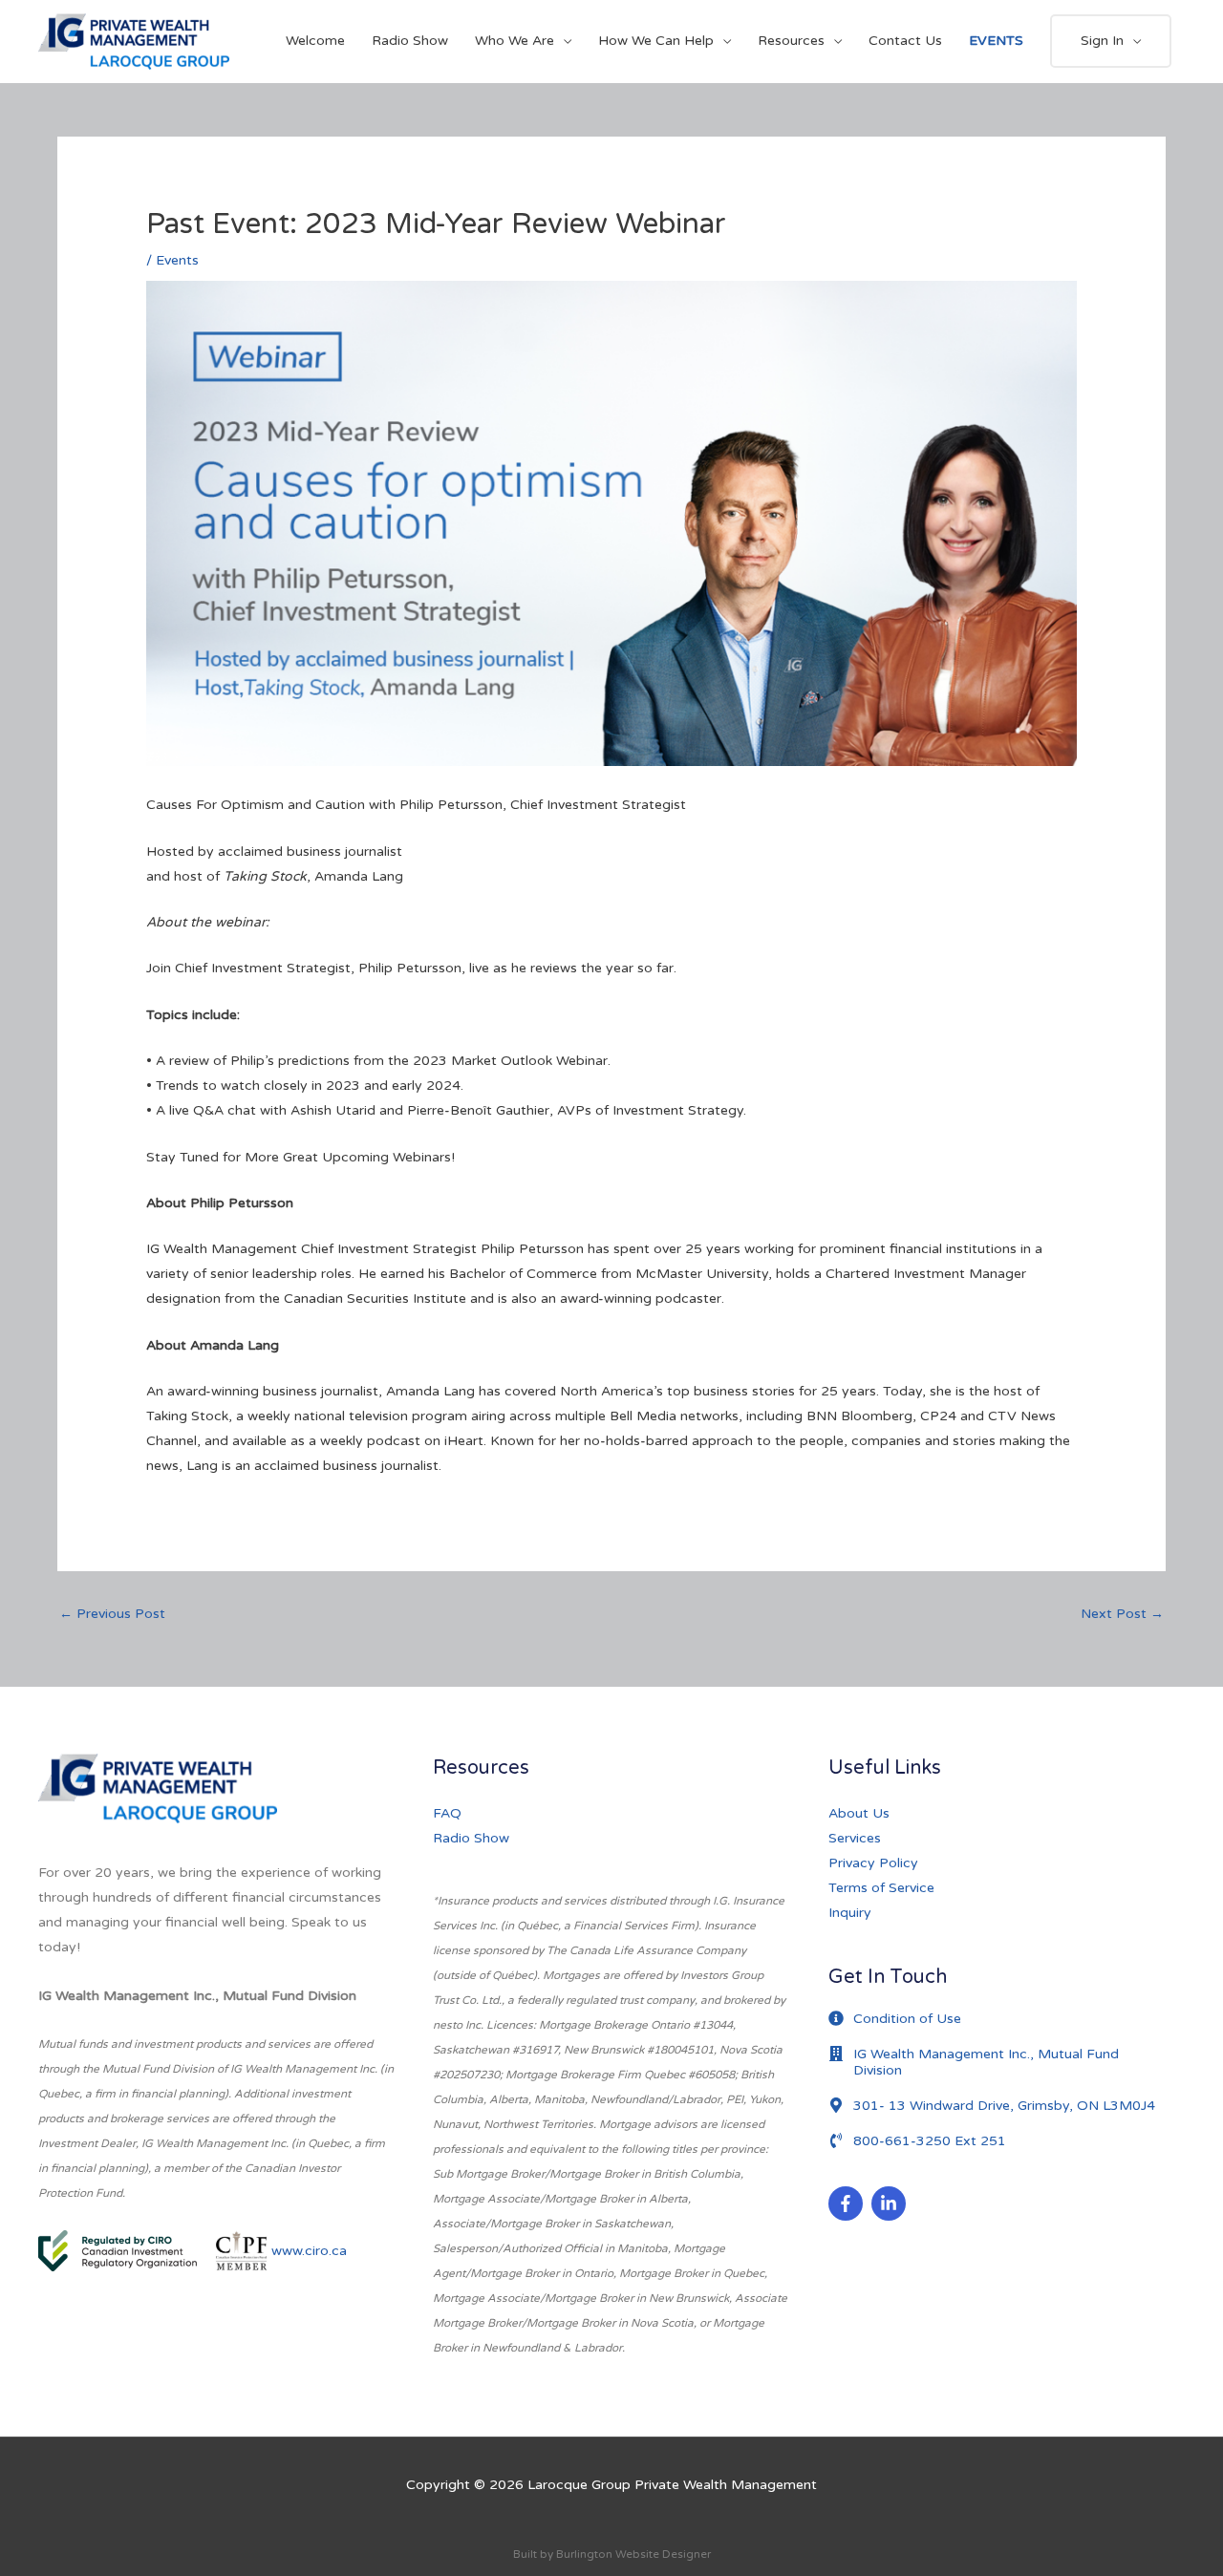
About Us (859, 1813)
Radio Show (410, 41)
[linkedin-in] (891, 2203)
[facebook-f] (848, 2203)
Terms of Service (881, 1888)
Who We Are (515, 41)
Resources (791, 41)
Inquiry (850, 1913)
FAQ (447, 1813)
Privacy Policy (873, 1863)
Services (855, 1838)
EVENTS (996, 41)
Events (177, 260)
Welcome (315, 41)
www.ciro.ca (309, 2250)
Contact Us (905, 41)
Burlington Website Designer (633, 2554)
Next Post (1122, 1614)
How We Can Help (656, 41)
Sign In (1102, 41)
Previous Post (112, 1614)
